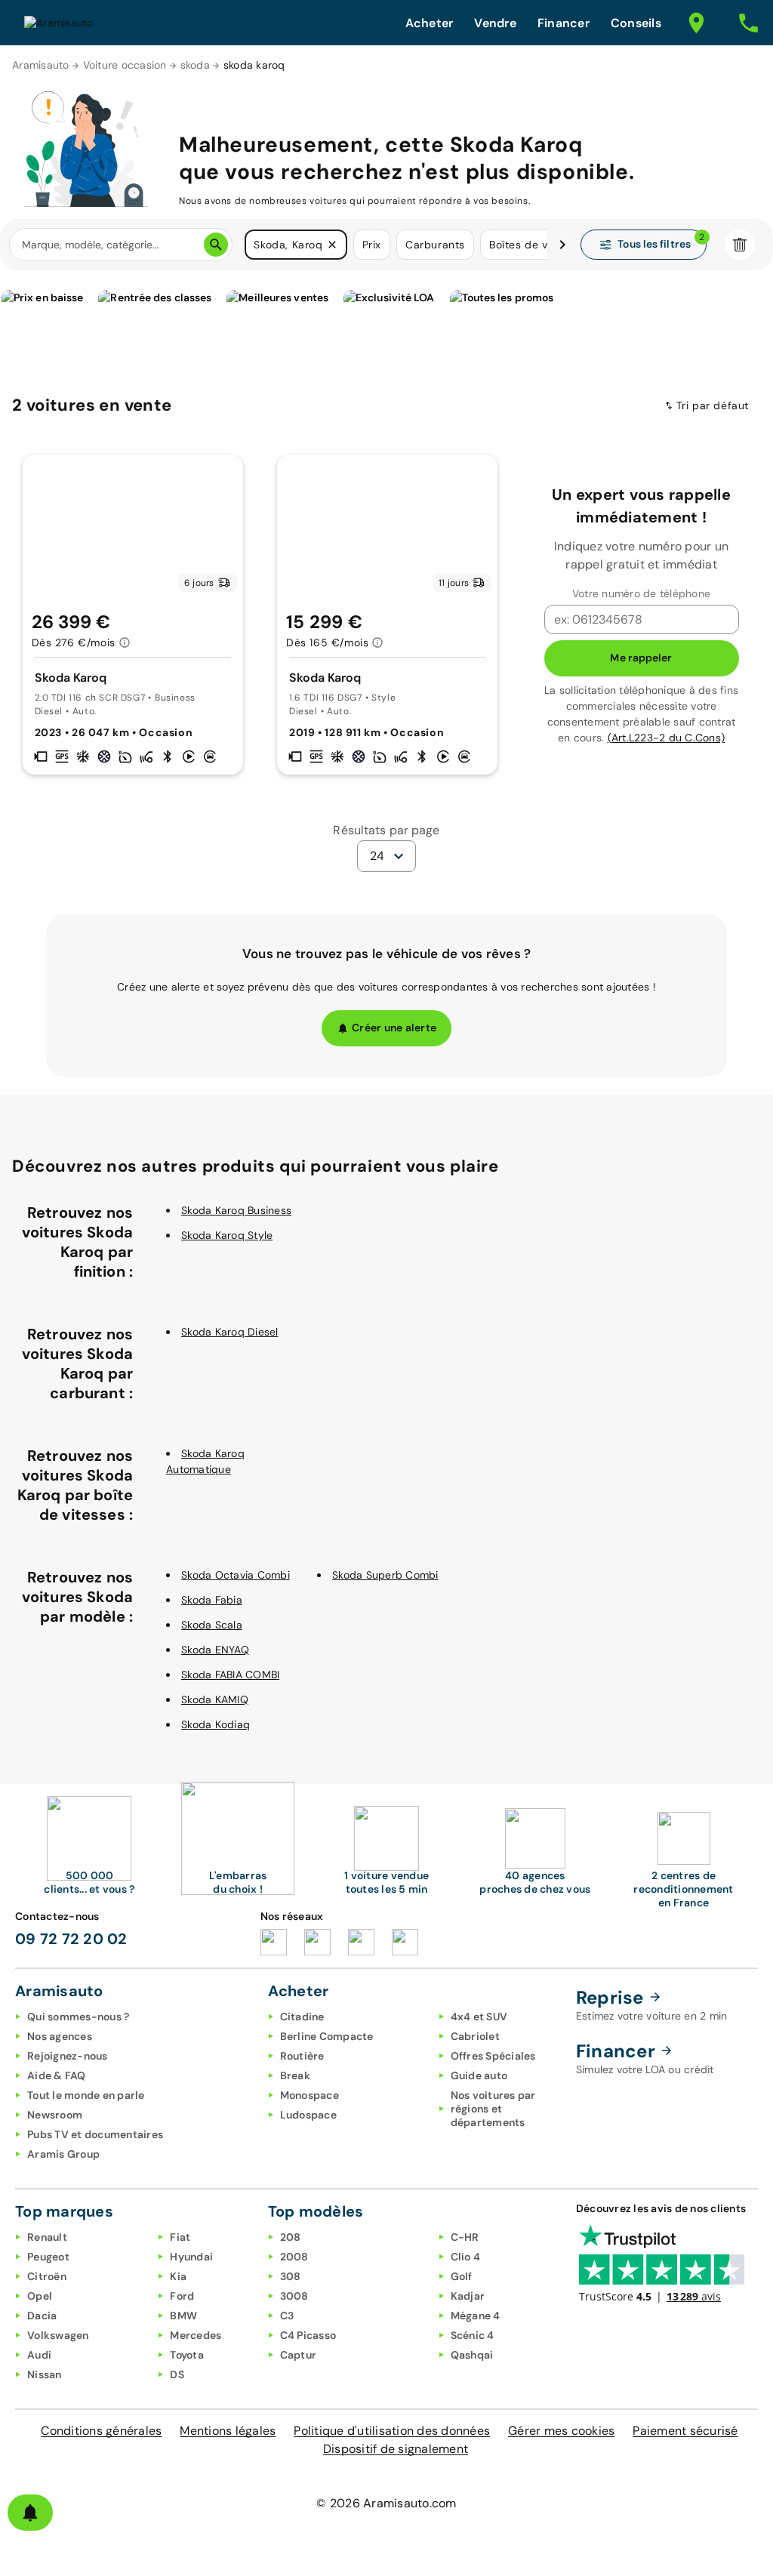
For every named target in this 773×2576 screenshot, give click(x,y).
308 (291, 2276)
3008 (294, 2296)
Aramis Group (63, 2154)
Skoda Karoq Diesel (230, 1332)
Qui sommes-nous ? (78, 2017)
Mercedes (196, 2335)
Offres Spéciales (493, 2056)
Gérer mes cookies (561, 2431)
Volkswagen (58, 2335)
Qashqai (472, 2355)
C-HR (465, 2237)
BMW (183, 2316)
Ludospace (308, 2115)
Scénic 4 (473, 2335)
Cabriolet (475, 2036)
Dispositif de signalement (396, 2449)
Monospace (310, 2095)
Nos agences (60, 2036)
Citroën (47, 2276)
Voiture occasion (125, 65)
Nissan (45, 2374)
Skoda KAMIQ (215, 1699)
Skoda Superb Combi (385, 1575)
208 (291, 2237)
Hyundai (191, 2257)
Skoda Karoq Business (236, 1210)
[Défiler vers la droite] (562, 245)
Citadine (302, 2017)
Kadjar (468, 2296)
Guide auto (479, 2075)
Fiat (180, 2237)
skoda (195, 65)
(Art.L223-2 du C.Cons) (667, 738)
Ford (182, 2296)
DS (177, 2374)
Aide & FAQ (57, 2075)
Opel (40, 2296)
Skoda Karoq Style (227, 1235)
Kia (178, 2276)
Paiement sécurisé (685, 2431)
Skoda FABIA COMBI (230, 1675)
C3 (287, 2316)
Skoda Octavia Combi (236, 1575)
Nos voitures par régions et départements (493, 2109)
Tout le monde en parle (86, 2095)
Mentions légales (228, 2431)
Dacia (42, 2316)
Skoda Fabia (212, 1600)
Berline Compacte (327, 2036)
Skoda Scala (212, 1625)
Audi (39, 2355)
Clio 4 (466, 2257)
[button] (332, 245)
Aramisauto (41, 65)
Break (295, 2075)
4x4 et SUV (479, 2017)
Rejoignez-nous (68, 2056)
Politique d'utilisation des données (392, 2431)
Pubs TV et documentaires (95, 2134)
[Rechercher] (216, 245)
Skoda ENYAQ (215, 1650)
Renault (47, 2237)
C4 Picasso (308, 2335)
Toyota (187, 2355)
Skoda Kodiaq (216, 1724)
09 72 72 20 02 (71, 1939)
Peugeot (48, 2257)
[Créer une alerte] (30, 2513)
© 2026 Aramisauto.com (386, 2503)
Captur (299, 2355)
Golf (462, 2276)
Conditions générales (101, 2431)
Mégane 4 (476, 2316)
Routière (302, 2056)
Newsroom (55, 2115)
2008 (294, 2257)
